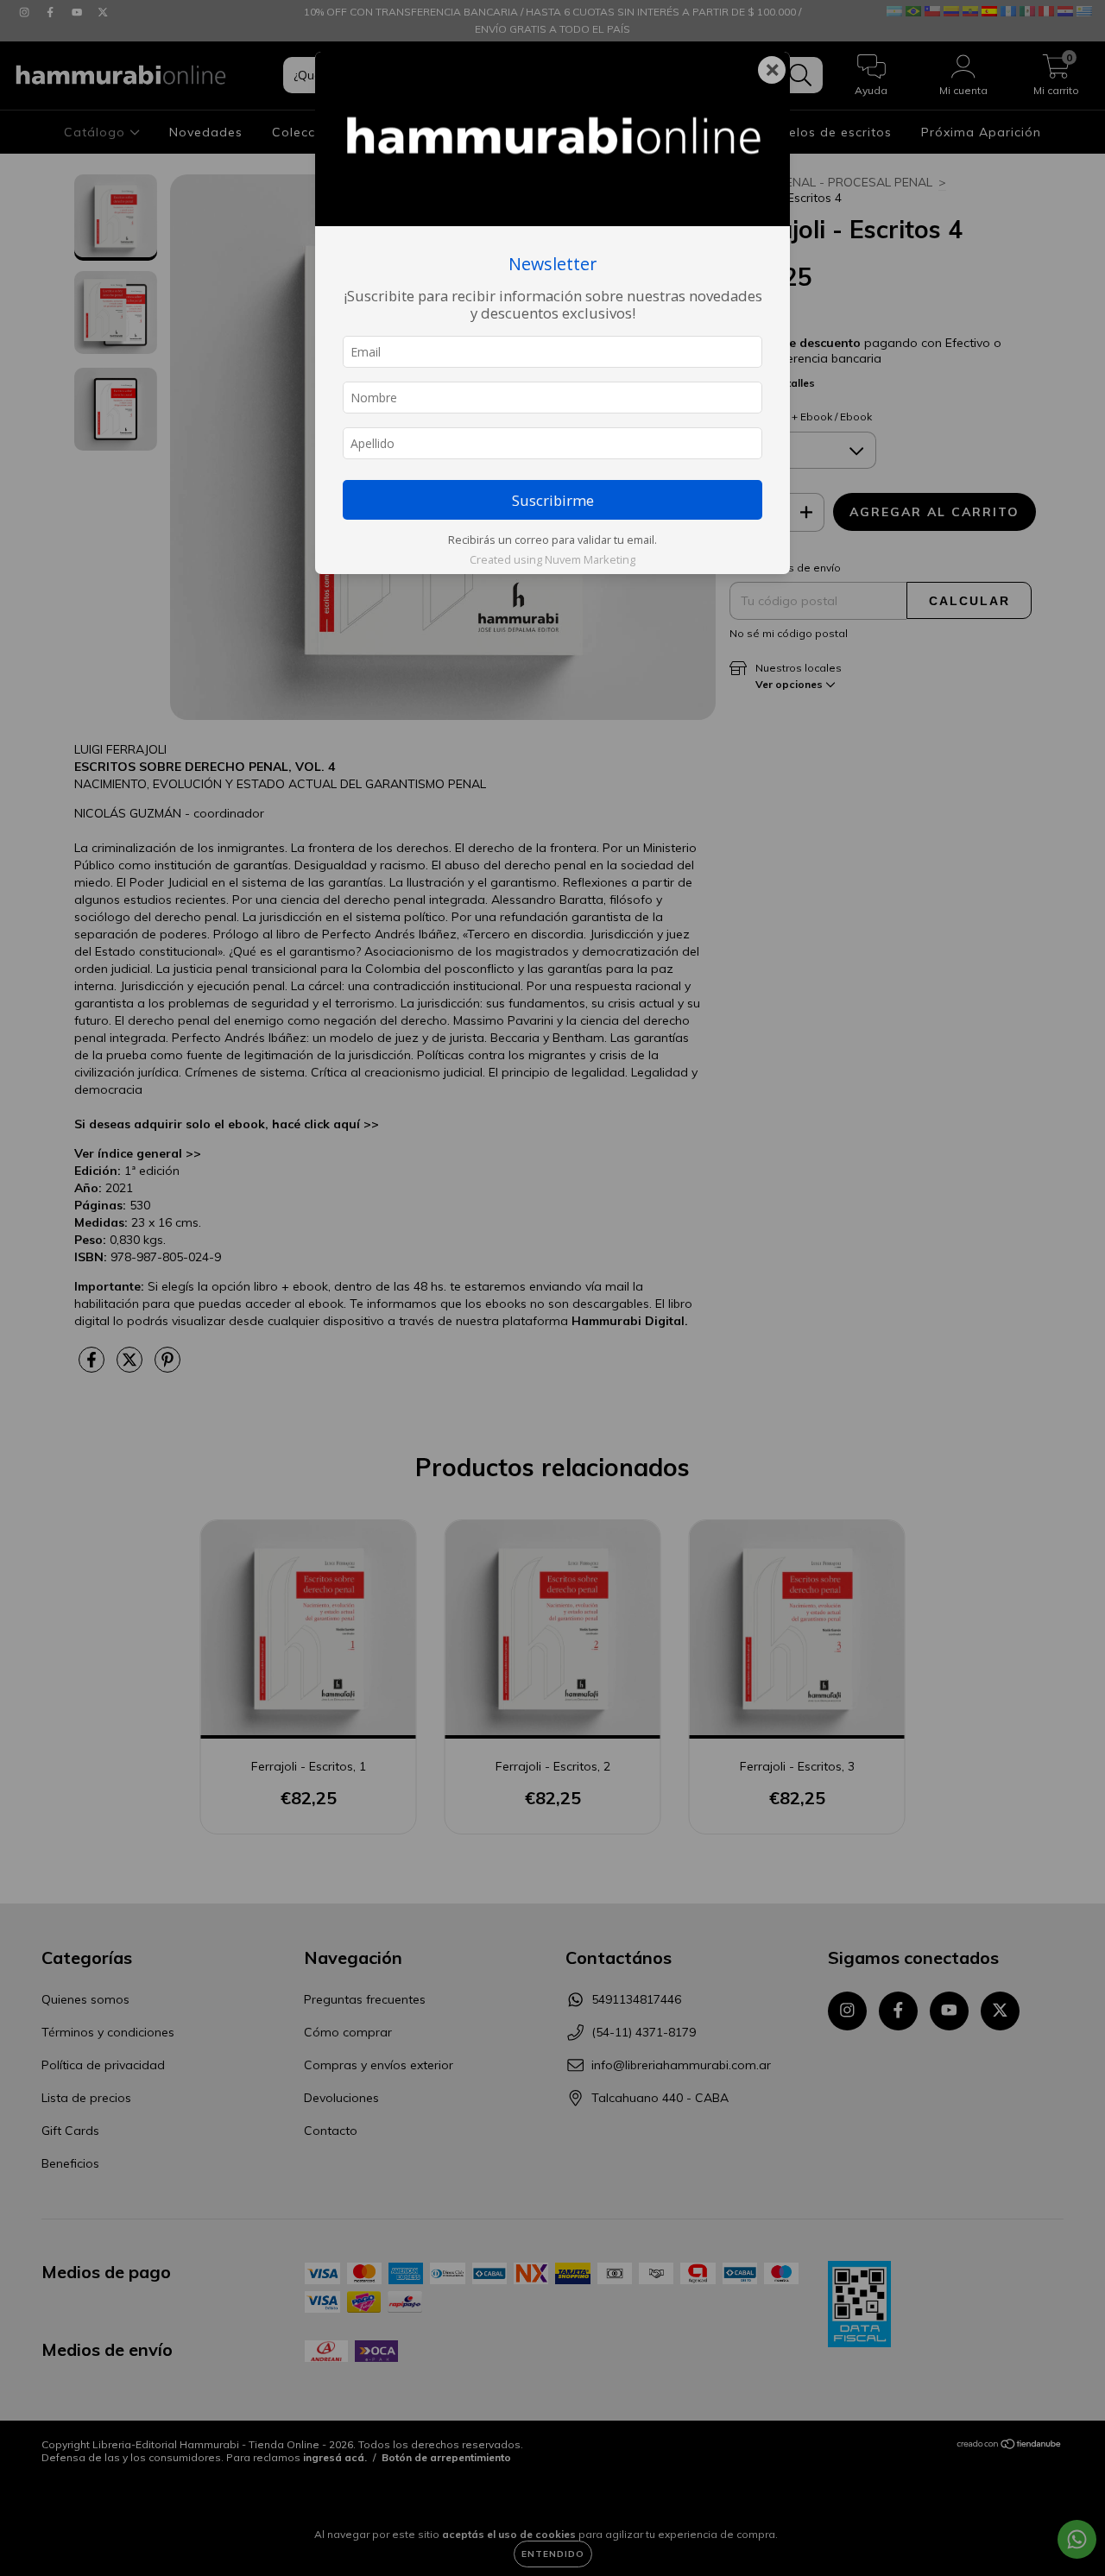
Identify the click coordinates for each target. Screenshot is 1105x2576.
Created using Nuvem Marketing (552, 559)
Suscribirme (553, 500)
